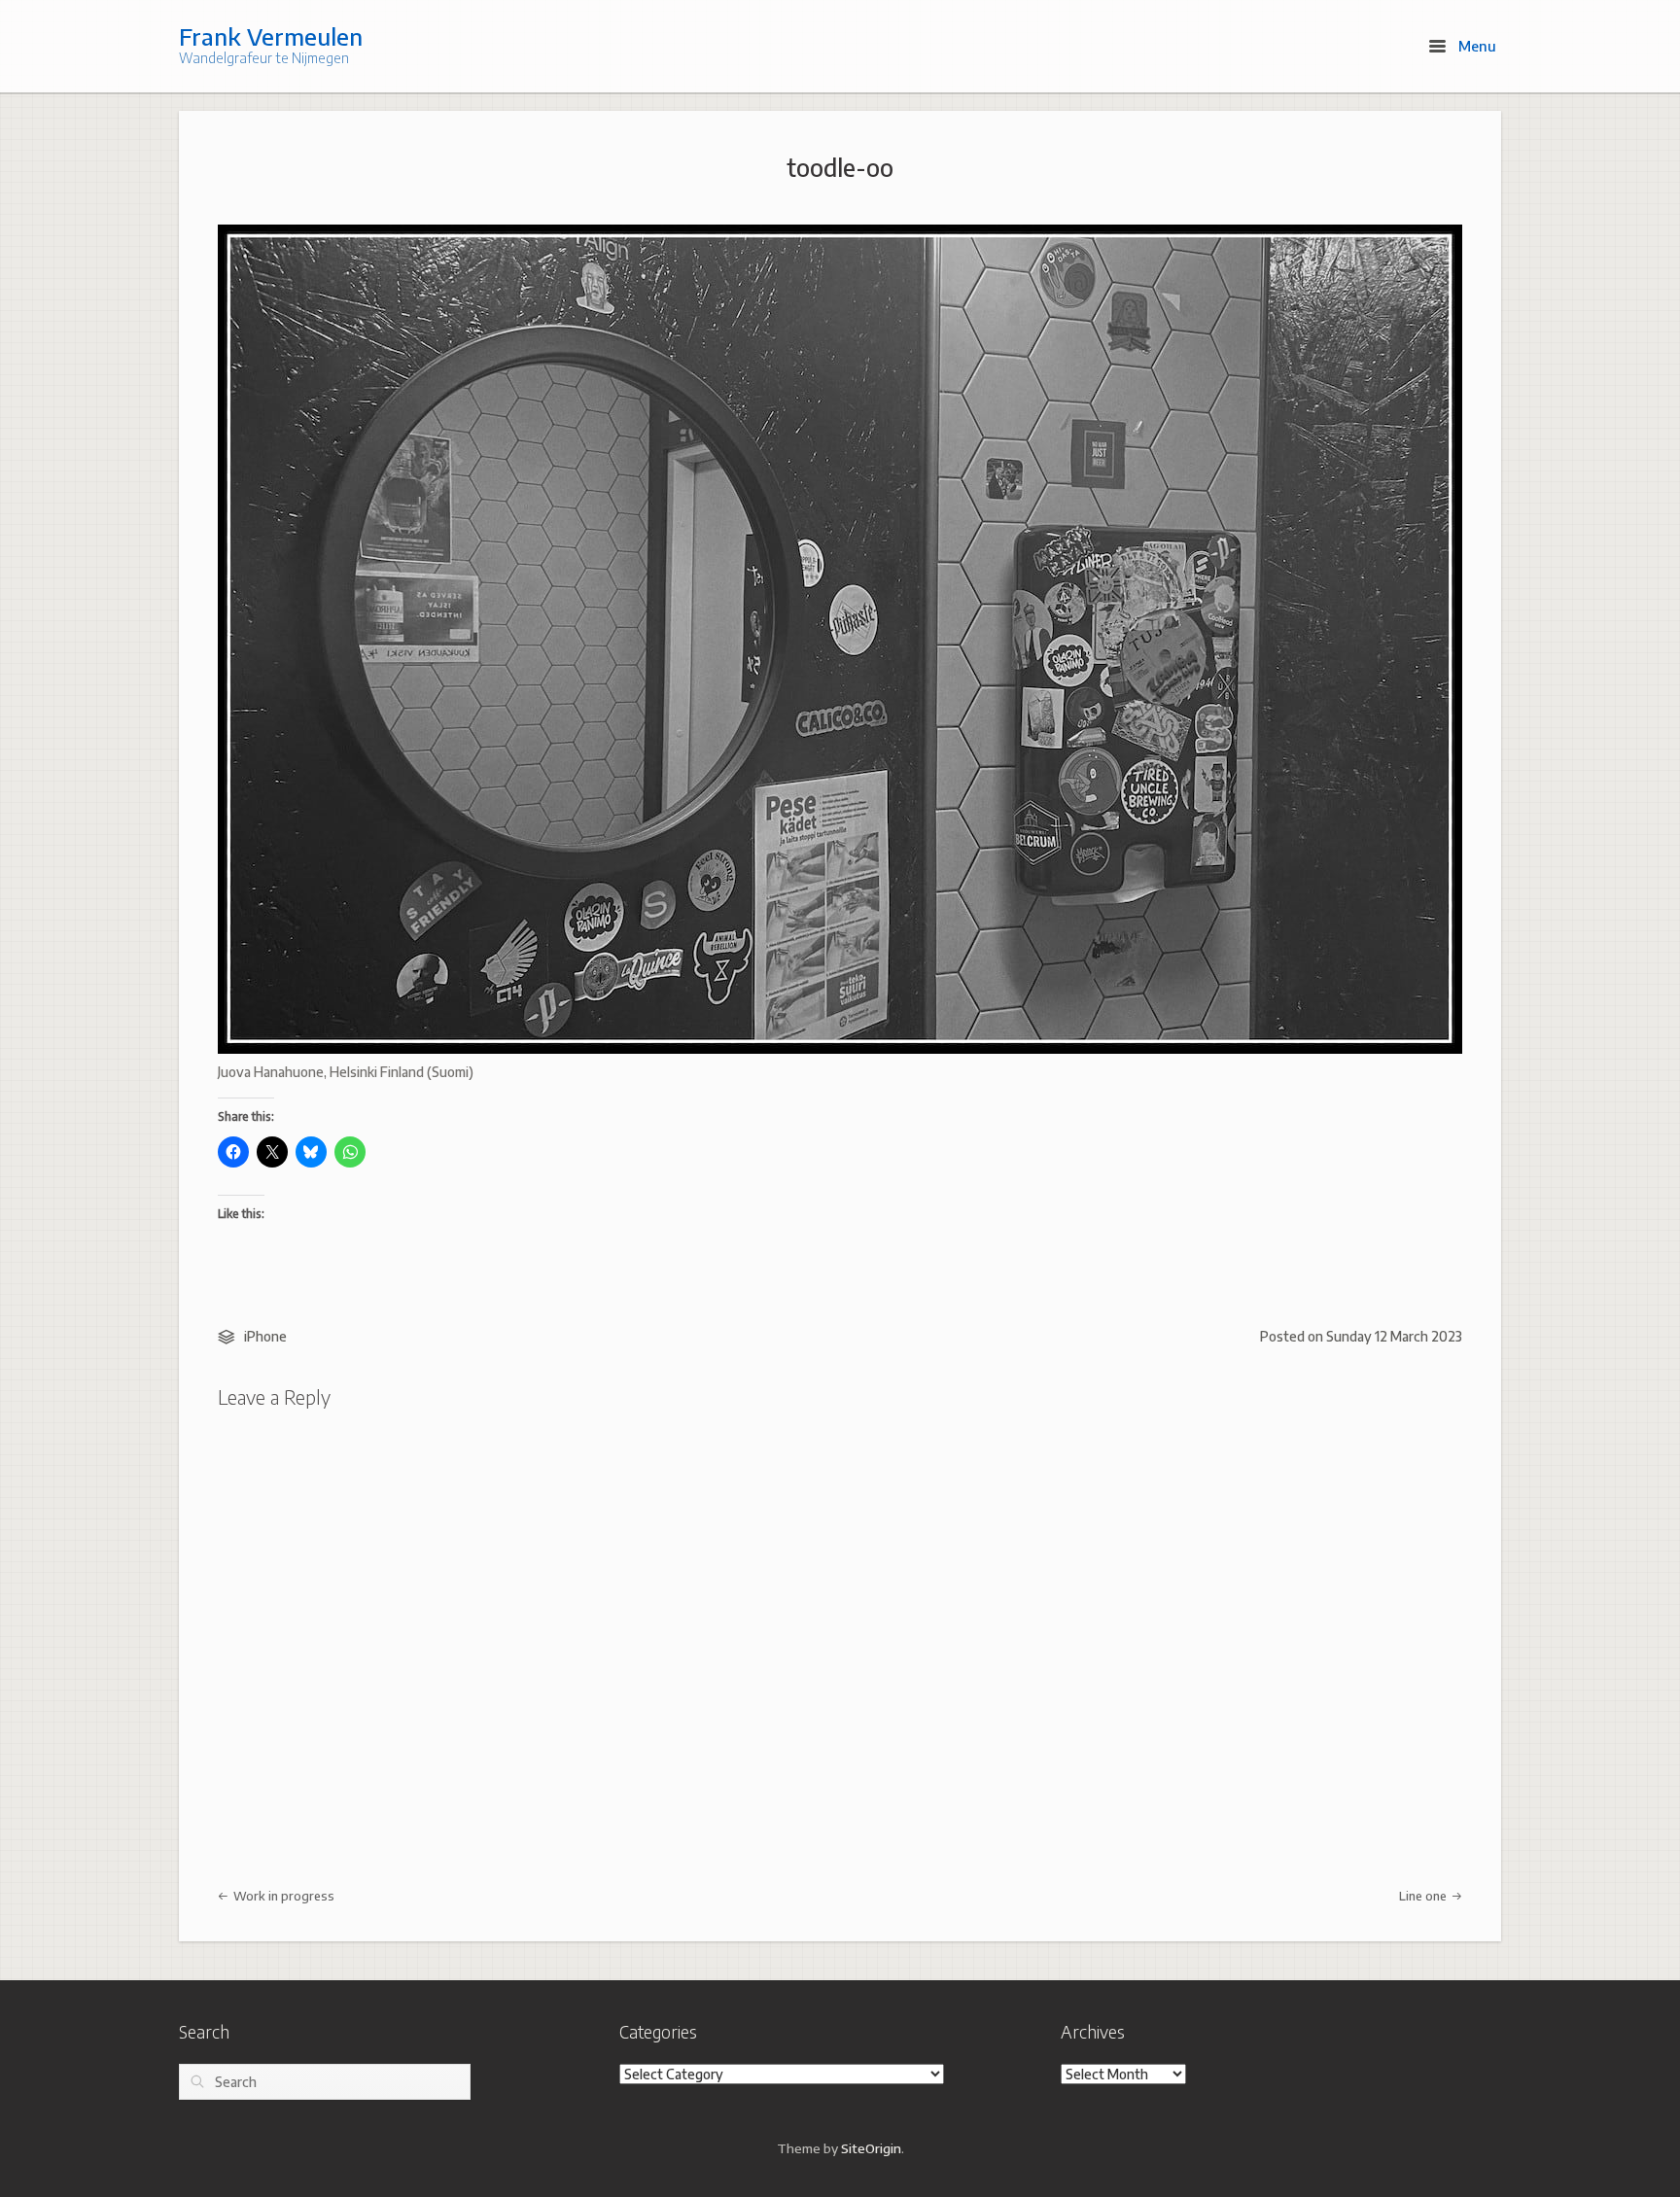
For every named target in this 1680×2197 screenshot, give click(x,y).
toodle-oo (840, 167)
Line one (1424, 1896)
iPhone (265, 1336)
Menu (1475, 46)
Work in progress (282, 1896)
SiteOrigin (871, 2148)
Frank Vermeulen (271, 36)
